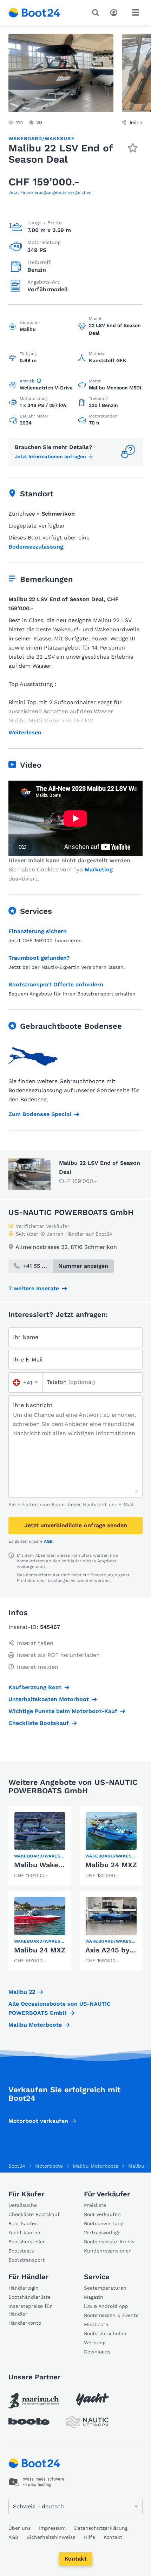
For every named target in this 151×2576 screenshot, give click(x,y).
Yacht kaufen (24, 2232)
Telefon (71, 1382)
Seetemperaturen (105, 2288)
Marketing (99, 869)
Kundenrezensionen (108, 2251)
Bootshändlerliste (29, 2297)
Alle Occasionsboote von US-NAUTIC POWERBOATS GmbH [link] (60, 2008)
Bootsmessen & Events (111, 2315)
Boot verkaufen (102, 2214)
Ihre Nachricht (33, 1405)
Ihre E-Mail (28, 1360)
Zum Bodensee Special (40, 1114)
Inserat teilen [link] (35, 1643)
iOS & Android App (106, 2306)
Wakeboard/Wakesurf (41, 138)
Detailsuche (23, 2205)
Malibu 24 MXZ (111, 1865)
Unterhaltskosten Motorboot (49, 1699)
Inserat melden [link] (38, 1667)
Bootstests (21, 2251)
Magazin (94, 2297)
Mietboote (96, 2324)
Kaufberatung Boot (35, 1687)
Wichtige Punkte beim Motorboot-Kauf (63, 1711)
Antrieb (27, 381)
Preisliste (95, 2205)
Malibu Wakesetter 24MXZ (60, 1865)
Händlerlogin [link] (24, 2288)
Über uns (19, 2528)
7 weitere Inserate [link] (34, 1288)
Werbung (95, 2343)
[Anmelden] (116, 12)
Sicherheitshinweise (51, 2537)
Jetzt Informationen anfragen (50, 456)
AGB (48, 1541)
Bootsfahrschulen (105, 2333)
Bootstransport (27, 2260)
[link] (40, 1846)
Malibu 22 (22, 1992)
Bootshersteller (27, 2242)
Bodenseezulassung (36, 547)
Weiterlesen (25, 733)
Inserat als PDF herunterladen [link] (58, 1655)
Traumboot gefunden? (39, 958)
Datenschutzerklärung (101, 2528)
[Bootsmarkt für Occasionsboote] (34, 13)
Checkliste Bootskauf (39, 1723)
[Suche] (97, 13)
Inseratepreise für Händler (30, 2310)
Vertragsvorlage (102, 2232)
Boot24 (17, 2166)
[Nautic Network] (87, 2422)
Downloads (97, 2352)
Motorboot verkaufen (38, 2121)
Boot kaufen (23, 2223)
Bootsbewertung (104, 2223)
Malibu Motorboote (35, 2025)
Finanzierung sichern (38, 931)
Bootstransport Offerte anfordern (56, 984)
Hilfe (90, 2537)
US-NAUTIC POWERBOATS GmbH (71, 1212)
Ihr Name (26, 1337)
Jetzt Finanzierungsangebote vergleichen (50, 192)
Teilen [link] (136, 122)
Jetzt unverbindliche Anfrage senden (76, 1525)
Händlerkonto (25, 2323)
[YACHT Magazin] (92, 2399)
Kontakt (76, 2559)
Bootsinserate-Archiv (109, 2242)
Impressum (52, 2528)
